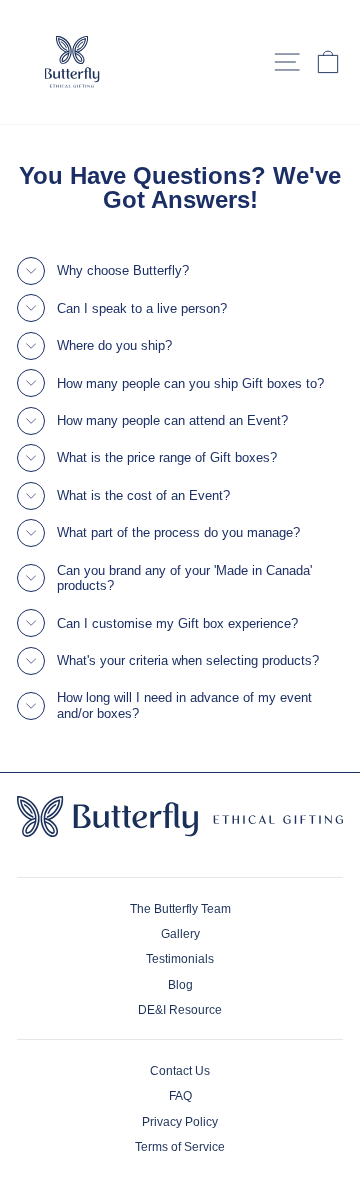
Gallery (180, 934)
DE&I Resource (180, 1010)
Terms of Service (180, 1147)
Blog (180, 985)
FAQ (180, 1096)
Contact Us (180, 1071)
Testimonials (180, 959)
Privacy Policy (180, 1122)
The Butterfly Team (180, 909)
